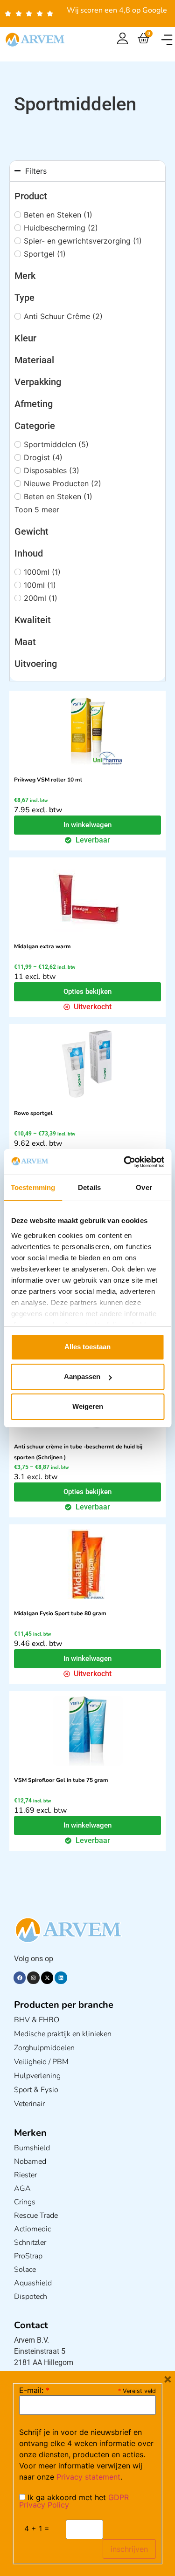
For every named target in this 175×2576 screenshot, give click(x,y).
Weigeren (88, 1406)
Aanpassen (82, 1376)
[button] (167, 40)
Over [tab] (144, 1187)
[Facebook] (20, 1978)
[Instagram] (33, 1978)
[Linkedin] (61, 1978)
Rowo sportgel (33, 1113)
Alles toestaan (87, 1347)
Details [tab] (89, 1187)
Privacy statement (88, 2477)
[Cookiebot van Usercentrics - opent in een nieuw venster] (125, 1162)
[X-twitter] (47, 1978)
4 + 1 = (37, 2528)
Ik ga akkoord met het (74, 2501)
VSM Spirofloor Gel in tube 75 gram (61, 1780)
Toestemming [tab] (33, 1187)
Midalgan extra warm (42, 946)
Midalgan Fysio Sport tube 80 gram (60, 1613)
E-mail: (34, 2390)
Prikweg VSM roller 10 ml (48, 780)
